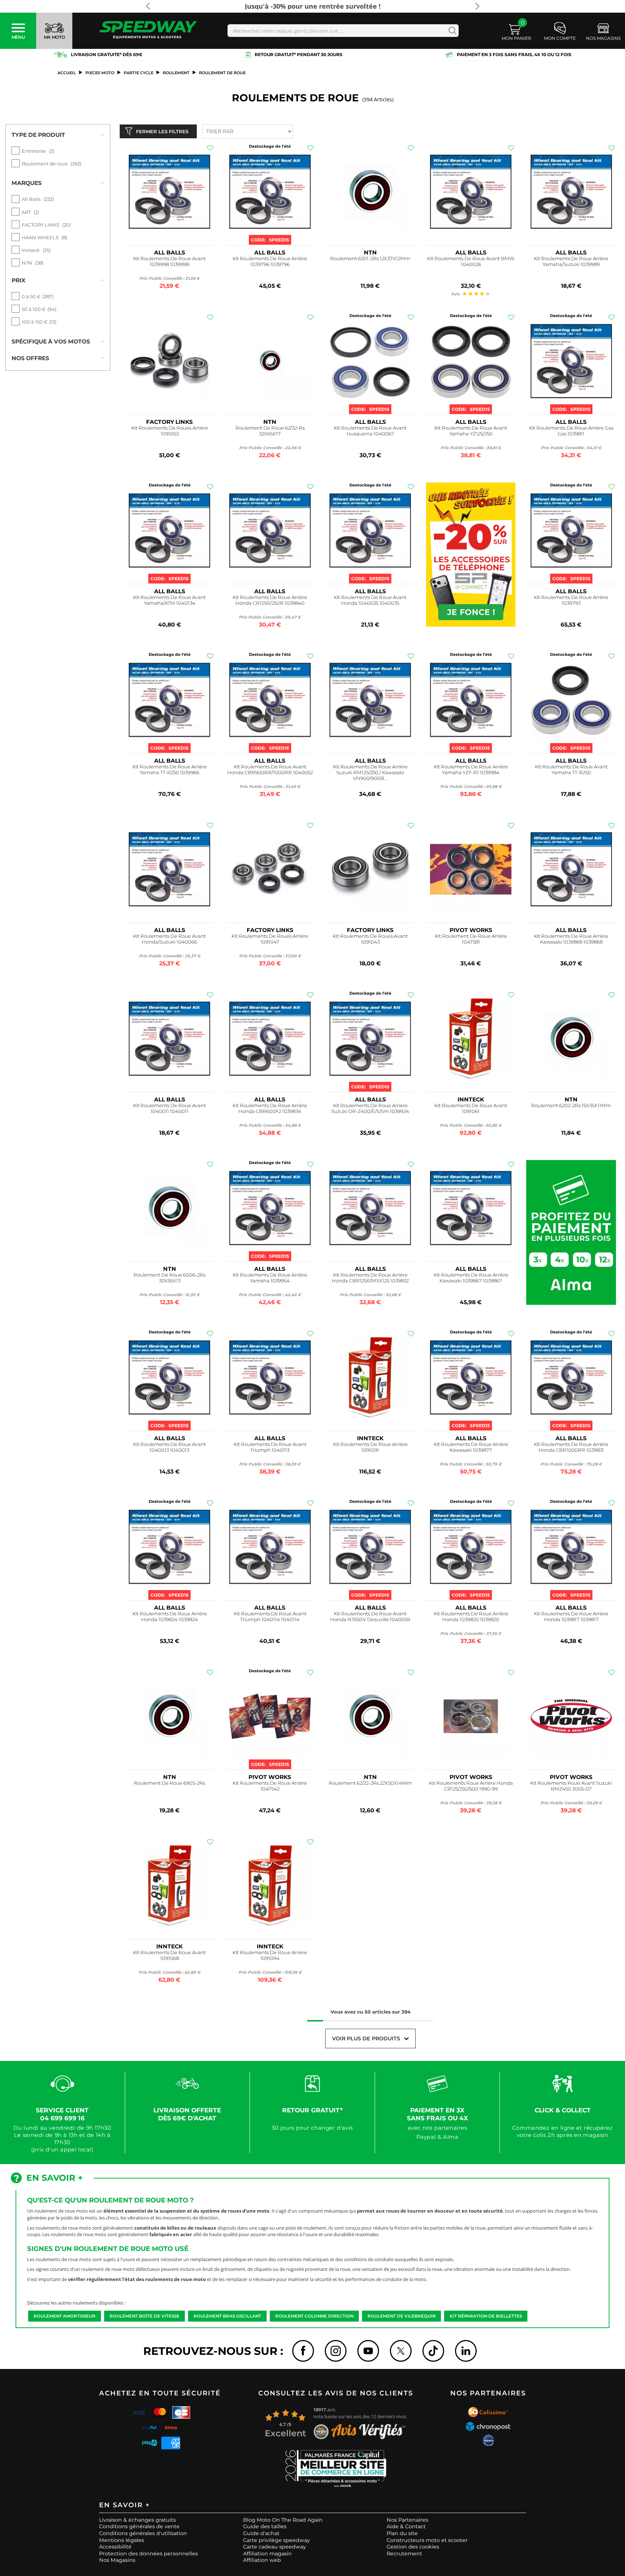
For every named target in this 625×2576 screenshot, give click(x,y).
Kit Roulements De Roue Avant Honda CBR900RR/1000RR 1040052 (270, 770)
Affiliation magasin (267, 2554)
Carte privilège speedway (277, 2540)
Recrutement (404, 2554)
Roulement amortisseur (65, 2316)
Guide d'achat (261, 2533)
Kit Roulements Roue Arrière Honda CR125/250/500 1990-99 (471, 1786)
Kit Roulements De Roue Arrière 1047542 (270, 1786)
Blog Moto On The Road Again (283, 2520)
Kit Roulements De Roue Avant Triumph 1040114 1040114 (270, 1617)
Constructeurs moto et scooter (427, 2540)
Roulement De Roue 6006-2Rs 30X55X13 (169, 1278)
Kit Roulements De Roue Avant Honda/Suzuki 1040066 (169, 939)
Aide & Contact (406, 2526)
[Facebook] (303, 2351)
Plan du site (402, 2533)
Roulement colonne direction (314, 2316)
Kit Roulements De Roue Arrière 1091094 (270, 1955)
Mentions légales (122, 2540)
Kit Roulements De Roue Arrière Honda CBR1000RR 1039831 (571, 1447)
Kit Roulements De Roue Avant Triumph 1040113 (270, 1447)
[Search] (451, 31)
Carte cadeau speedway (275, 2547)
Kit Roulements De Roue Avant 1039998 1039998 (169, 262)
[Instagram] (336, 2351)
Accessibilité (115, 2547)
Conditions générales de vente (139, 2526)
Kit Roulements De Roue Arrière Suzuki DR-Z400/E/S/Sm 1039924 (370, 1108)
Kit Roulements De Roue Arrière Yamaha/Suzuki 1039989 (571, 262)
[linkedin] (466, 2351)
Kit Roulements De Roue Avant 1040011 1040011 (169, 1108)
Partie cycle (139, 73)
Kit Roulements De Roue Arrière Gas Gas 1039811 (571, 431)
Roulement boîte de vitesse (144, 2316)
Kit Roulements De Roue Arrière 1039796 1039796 (270, 262)
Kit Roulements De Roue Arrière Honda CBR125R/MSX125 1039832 (370, 1278)
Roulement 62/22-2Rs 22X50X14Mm (370, 1783)
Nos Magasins (117, 2560)
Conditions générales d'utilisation (143, 2533)
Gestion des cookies (413, 2547)
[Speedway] (148, 31)
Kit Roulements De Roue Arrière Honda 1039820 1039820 (471, 1617)
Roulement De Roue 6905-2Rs (169, 1783)
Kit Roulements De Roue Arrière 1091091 (370, 1447)
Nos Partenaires (407, 2520)
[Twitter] (401, 2351)
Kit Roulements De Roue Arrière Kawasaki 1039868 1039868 (571, 939)
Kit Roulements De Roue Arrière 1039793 (571, 600)
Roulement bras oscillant (227, 2316)
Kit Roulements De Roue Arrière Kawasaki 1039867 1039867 (471, 1278)
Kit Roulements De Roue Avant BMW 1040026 (471, 262)
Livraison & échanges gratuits (137, 2520)
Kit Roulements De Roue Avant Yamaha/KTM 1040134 (169, 600)
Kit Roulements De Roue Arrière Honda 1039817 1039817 (571, 1617)
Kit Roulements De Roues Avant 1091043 (370, 939)
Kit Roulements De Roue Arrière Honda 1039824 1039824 (170, 1617)
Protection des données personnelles (148, 2554)
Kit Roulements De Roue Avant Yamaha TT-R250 (571, 770)
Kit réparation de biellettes (486, 2316)
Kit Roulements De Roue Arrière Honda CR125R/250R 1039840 (270, 600)
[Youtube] (368, 2351)
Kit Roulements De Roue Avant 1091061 (471, 1108)
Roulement (176, 73)
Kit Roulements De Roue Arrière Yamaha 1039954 (270, 1278)
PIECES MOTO (100, 73)
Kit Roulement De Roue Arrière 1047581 (471, 939)
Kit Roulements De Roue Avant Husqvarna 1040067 (370, 431)
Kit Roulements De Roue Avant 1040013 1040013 (169, 1447)
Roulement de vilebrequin (401, 2316)
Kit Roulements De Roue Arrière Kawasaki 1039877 (471, 1447)
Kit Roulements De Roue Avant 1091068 (169, 1955)
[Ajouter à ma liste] (210, 148)
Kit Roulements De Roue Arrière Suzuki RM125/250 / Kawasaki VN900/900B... (370, 773)
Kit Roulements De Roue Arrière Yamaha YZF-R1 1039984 (471, 770)
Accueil (67, 73)
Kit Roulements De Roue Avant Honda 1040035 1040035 (370, 600)
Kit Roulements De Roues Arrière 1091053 (170, 431)
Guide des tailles (265, 2526)
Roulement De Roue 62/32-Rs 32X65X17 (270, 431)
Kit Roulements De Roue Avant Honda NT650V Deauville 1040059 (370, 1617)
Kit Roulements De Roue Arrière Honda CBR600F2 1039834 (270, 1108)
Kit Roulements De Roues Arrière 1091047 (270, 939)
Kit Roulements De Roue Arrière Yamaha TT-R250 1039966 (170, 770)
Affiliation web (262, 2560)
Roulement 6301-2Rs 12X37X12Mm (370, 259)
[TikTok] (433, 2351)
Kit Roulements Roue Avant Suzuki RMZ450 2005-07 (571, 1786)
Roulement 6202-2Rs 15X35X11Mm (571, 1106)
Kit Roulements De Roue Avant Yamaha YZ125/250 (471, 431)
